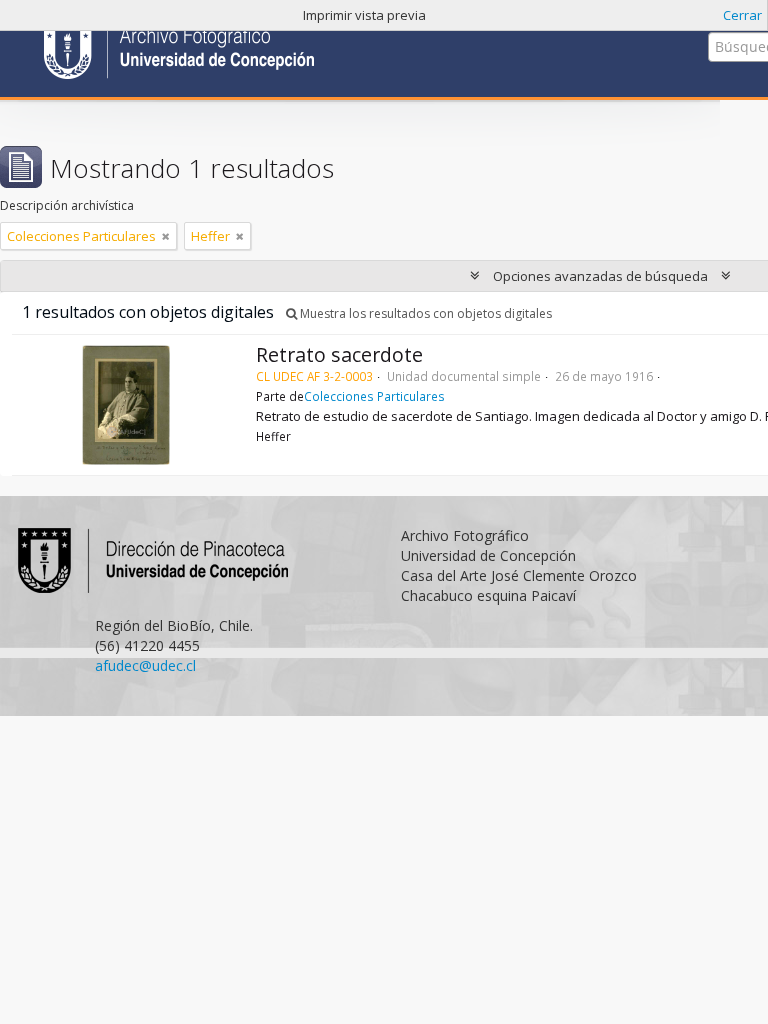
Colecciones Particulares (374, 396)
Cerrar (742, 15)
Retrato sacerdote (339, 354)
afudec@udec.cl (145, 665)
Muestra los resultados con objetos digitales (424, 313)
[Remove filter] (166, 236)
